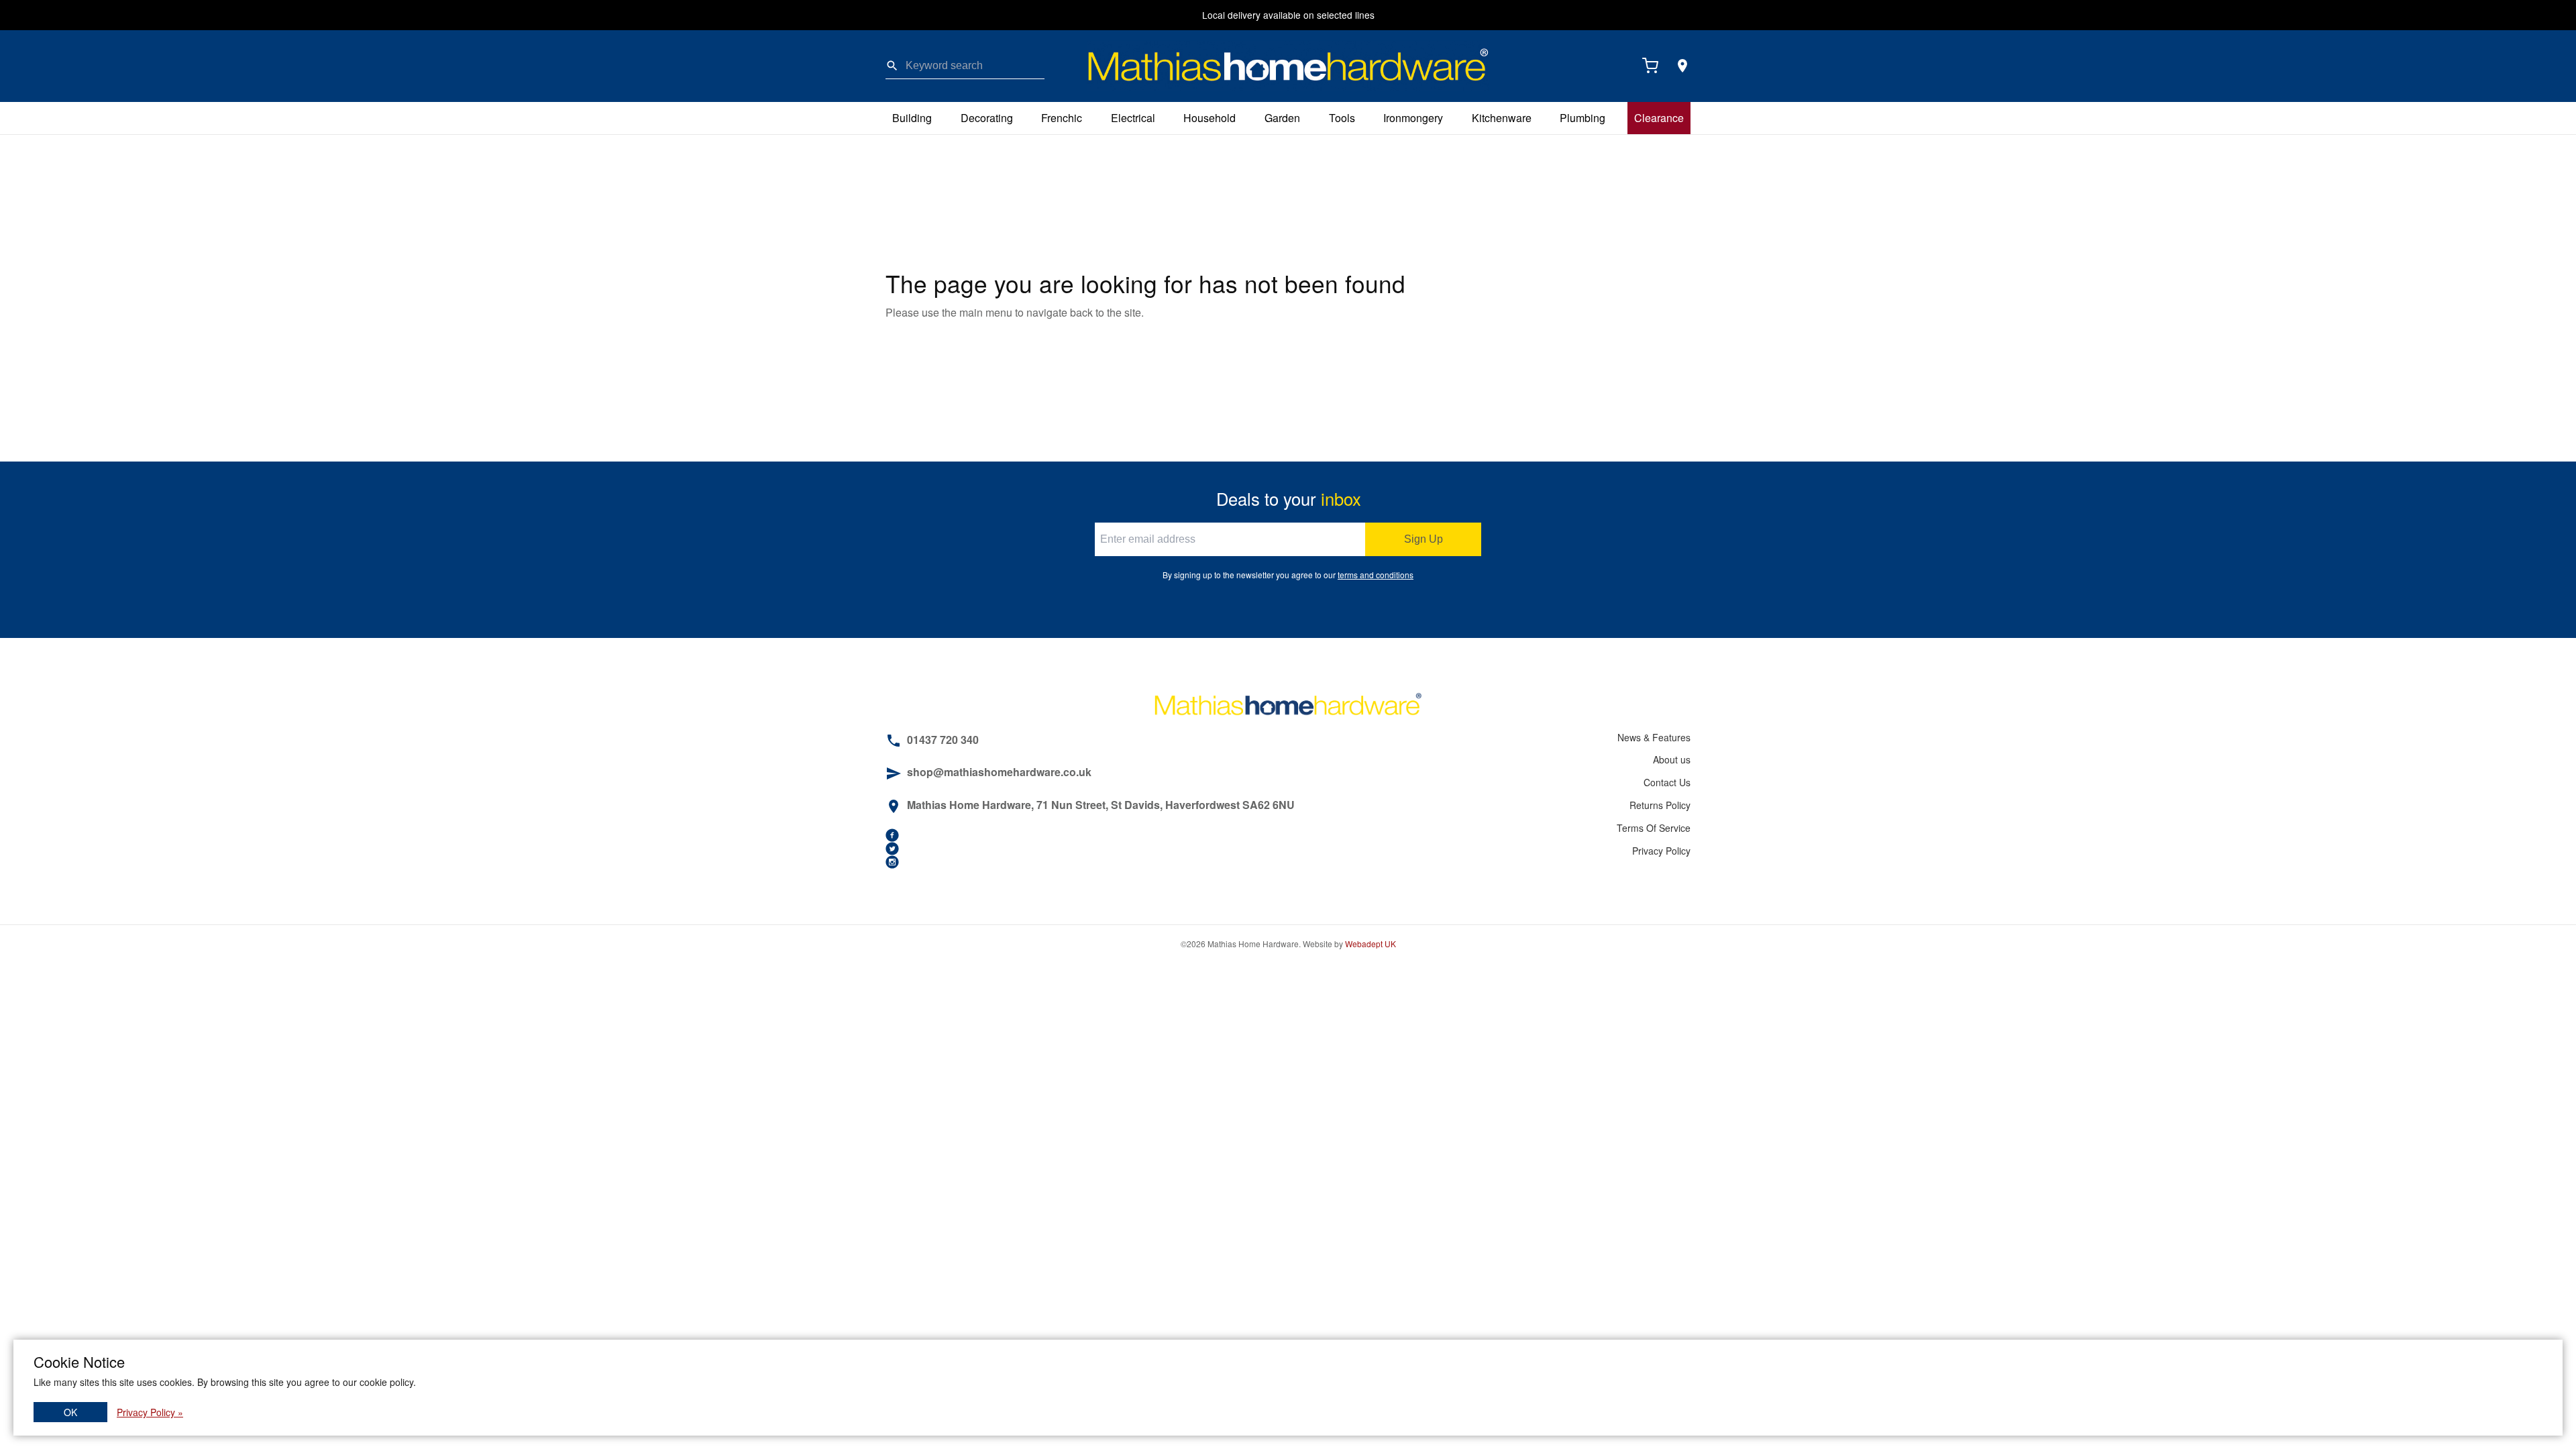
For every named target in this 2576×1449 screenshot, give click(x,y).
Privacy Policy (1661, 851)
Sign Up (1424, 539)
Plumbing (1582, 118)
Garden (1282, 118)
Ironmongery (1413, 118)
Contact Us (1667, 782)
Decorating (987, 118)
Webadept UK (1371, 944)
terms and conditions (1376, 575)
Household (1210, 118)
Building (912, 118)
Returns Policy (1660, 805)
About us (1672, 759)
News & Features (1654, 737)
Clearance (1659, 118)
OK (70, 1412)
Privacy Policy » (150, 1412)
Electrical (1133, 118)
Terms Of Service (1654, 828)
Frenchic (1062, 118)
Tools (1342, 118)
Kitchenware (1502, 118)
